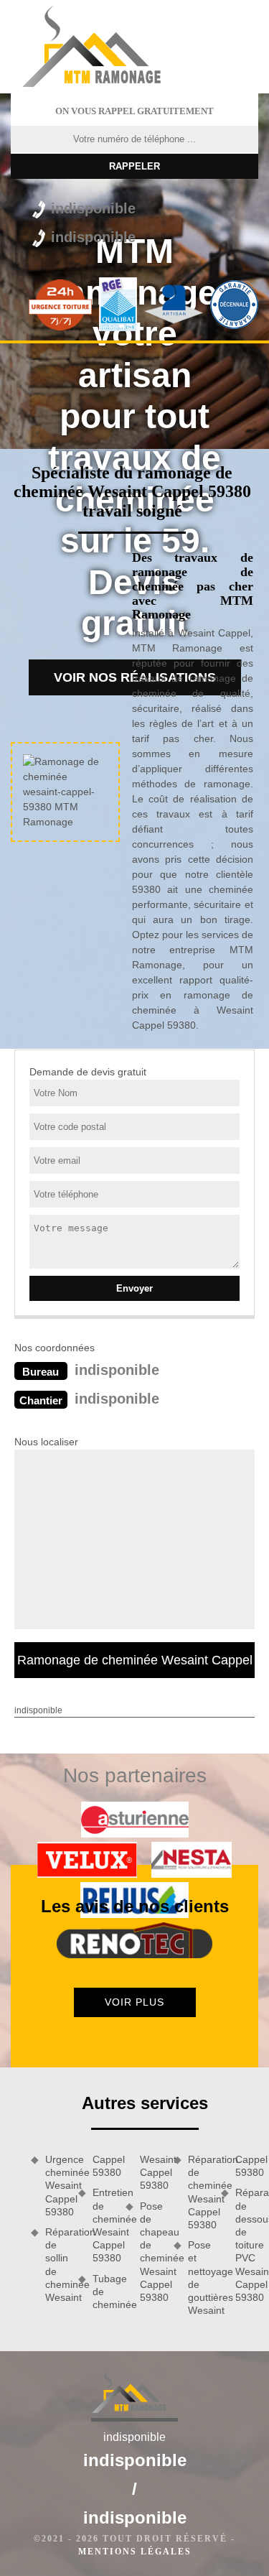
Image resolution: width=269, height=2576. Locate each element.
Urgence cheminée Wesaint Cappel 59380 (57, 2186)
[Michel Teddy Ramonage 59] (102, 47)
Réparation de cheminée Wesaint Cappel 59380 (199, 2192)
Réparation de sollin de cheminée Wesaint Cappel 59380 (80, 2228)
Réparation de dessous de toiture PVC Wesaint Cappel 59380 (247, 2245)
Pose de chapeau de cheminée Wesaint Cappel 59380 (151, 2252)
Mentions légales (135, 2552)
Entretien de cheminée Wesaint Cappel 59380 (104, 2225)
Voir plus (134, 2002)
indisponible (93, 208)
